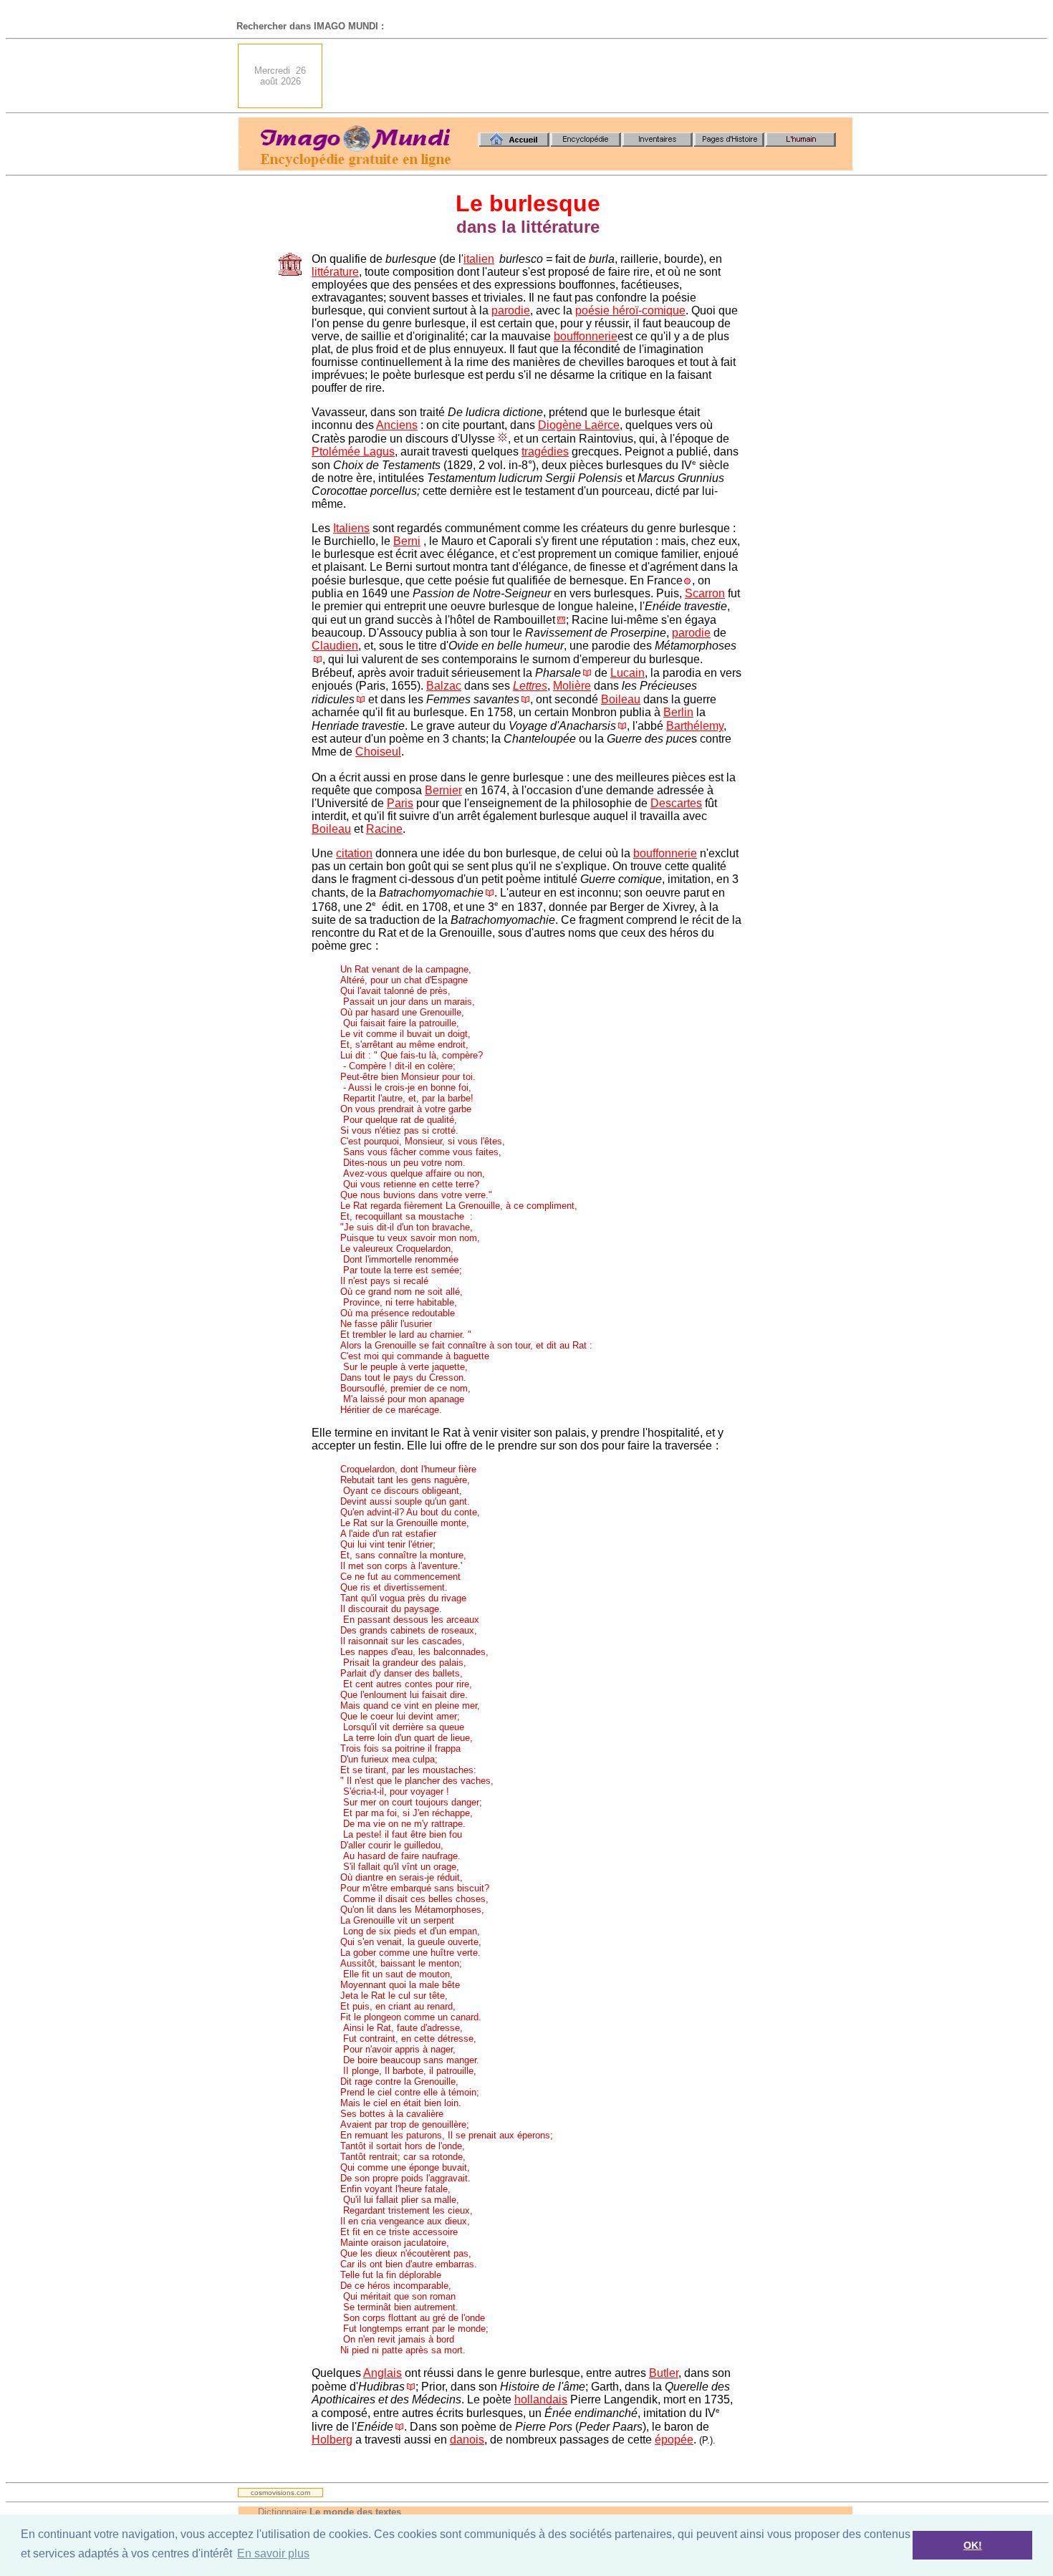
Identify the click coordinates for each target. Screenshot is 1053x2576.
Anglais (383, 2373)
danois (467, 2440)
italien (479, 259)
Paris (400, 803)
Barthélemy (695, 726)
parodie (511, 310)
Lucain (628, 673)
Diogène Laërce (579, 425)
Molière (572, 686)
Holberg (332, 2440)
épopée (674, 2440)
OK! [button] (973, 2545)
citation (354, 853)
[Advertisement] (592, 76)
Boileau (621, 699)
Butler (664, 2373)
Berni (407, 541)
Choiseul (378, 752)
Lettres (530, 686)
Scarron (705, 593)
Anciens (397, 425)
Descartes (676, 803)
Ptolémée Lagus (353, 452)
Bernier (443, 790)
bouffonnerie (586, 336)
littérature (335, 272)
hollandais (541, 2399)
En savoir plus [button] (273, 2553)
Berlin (678, 712)
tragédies (545, 452)
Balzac (444, 686)
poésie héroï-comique (630, 310)
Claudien (335, 646)
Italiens (351, 528)
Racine (384, 829)
